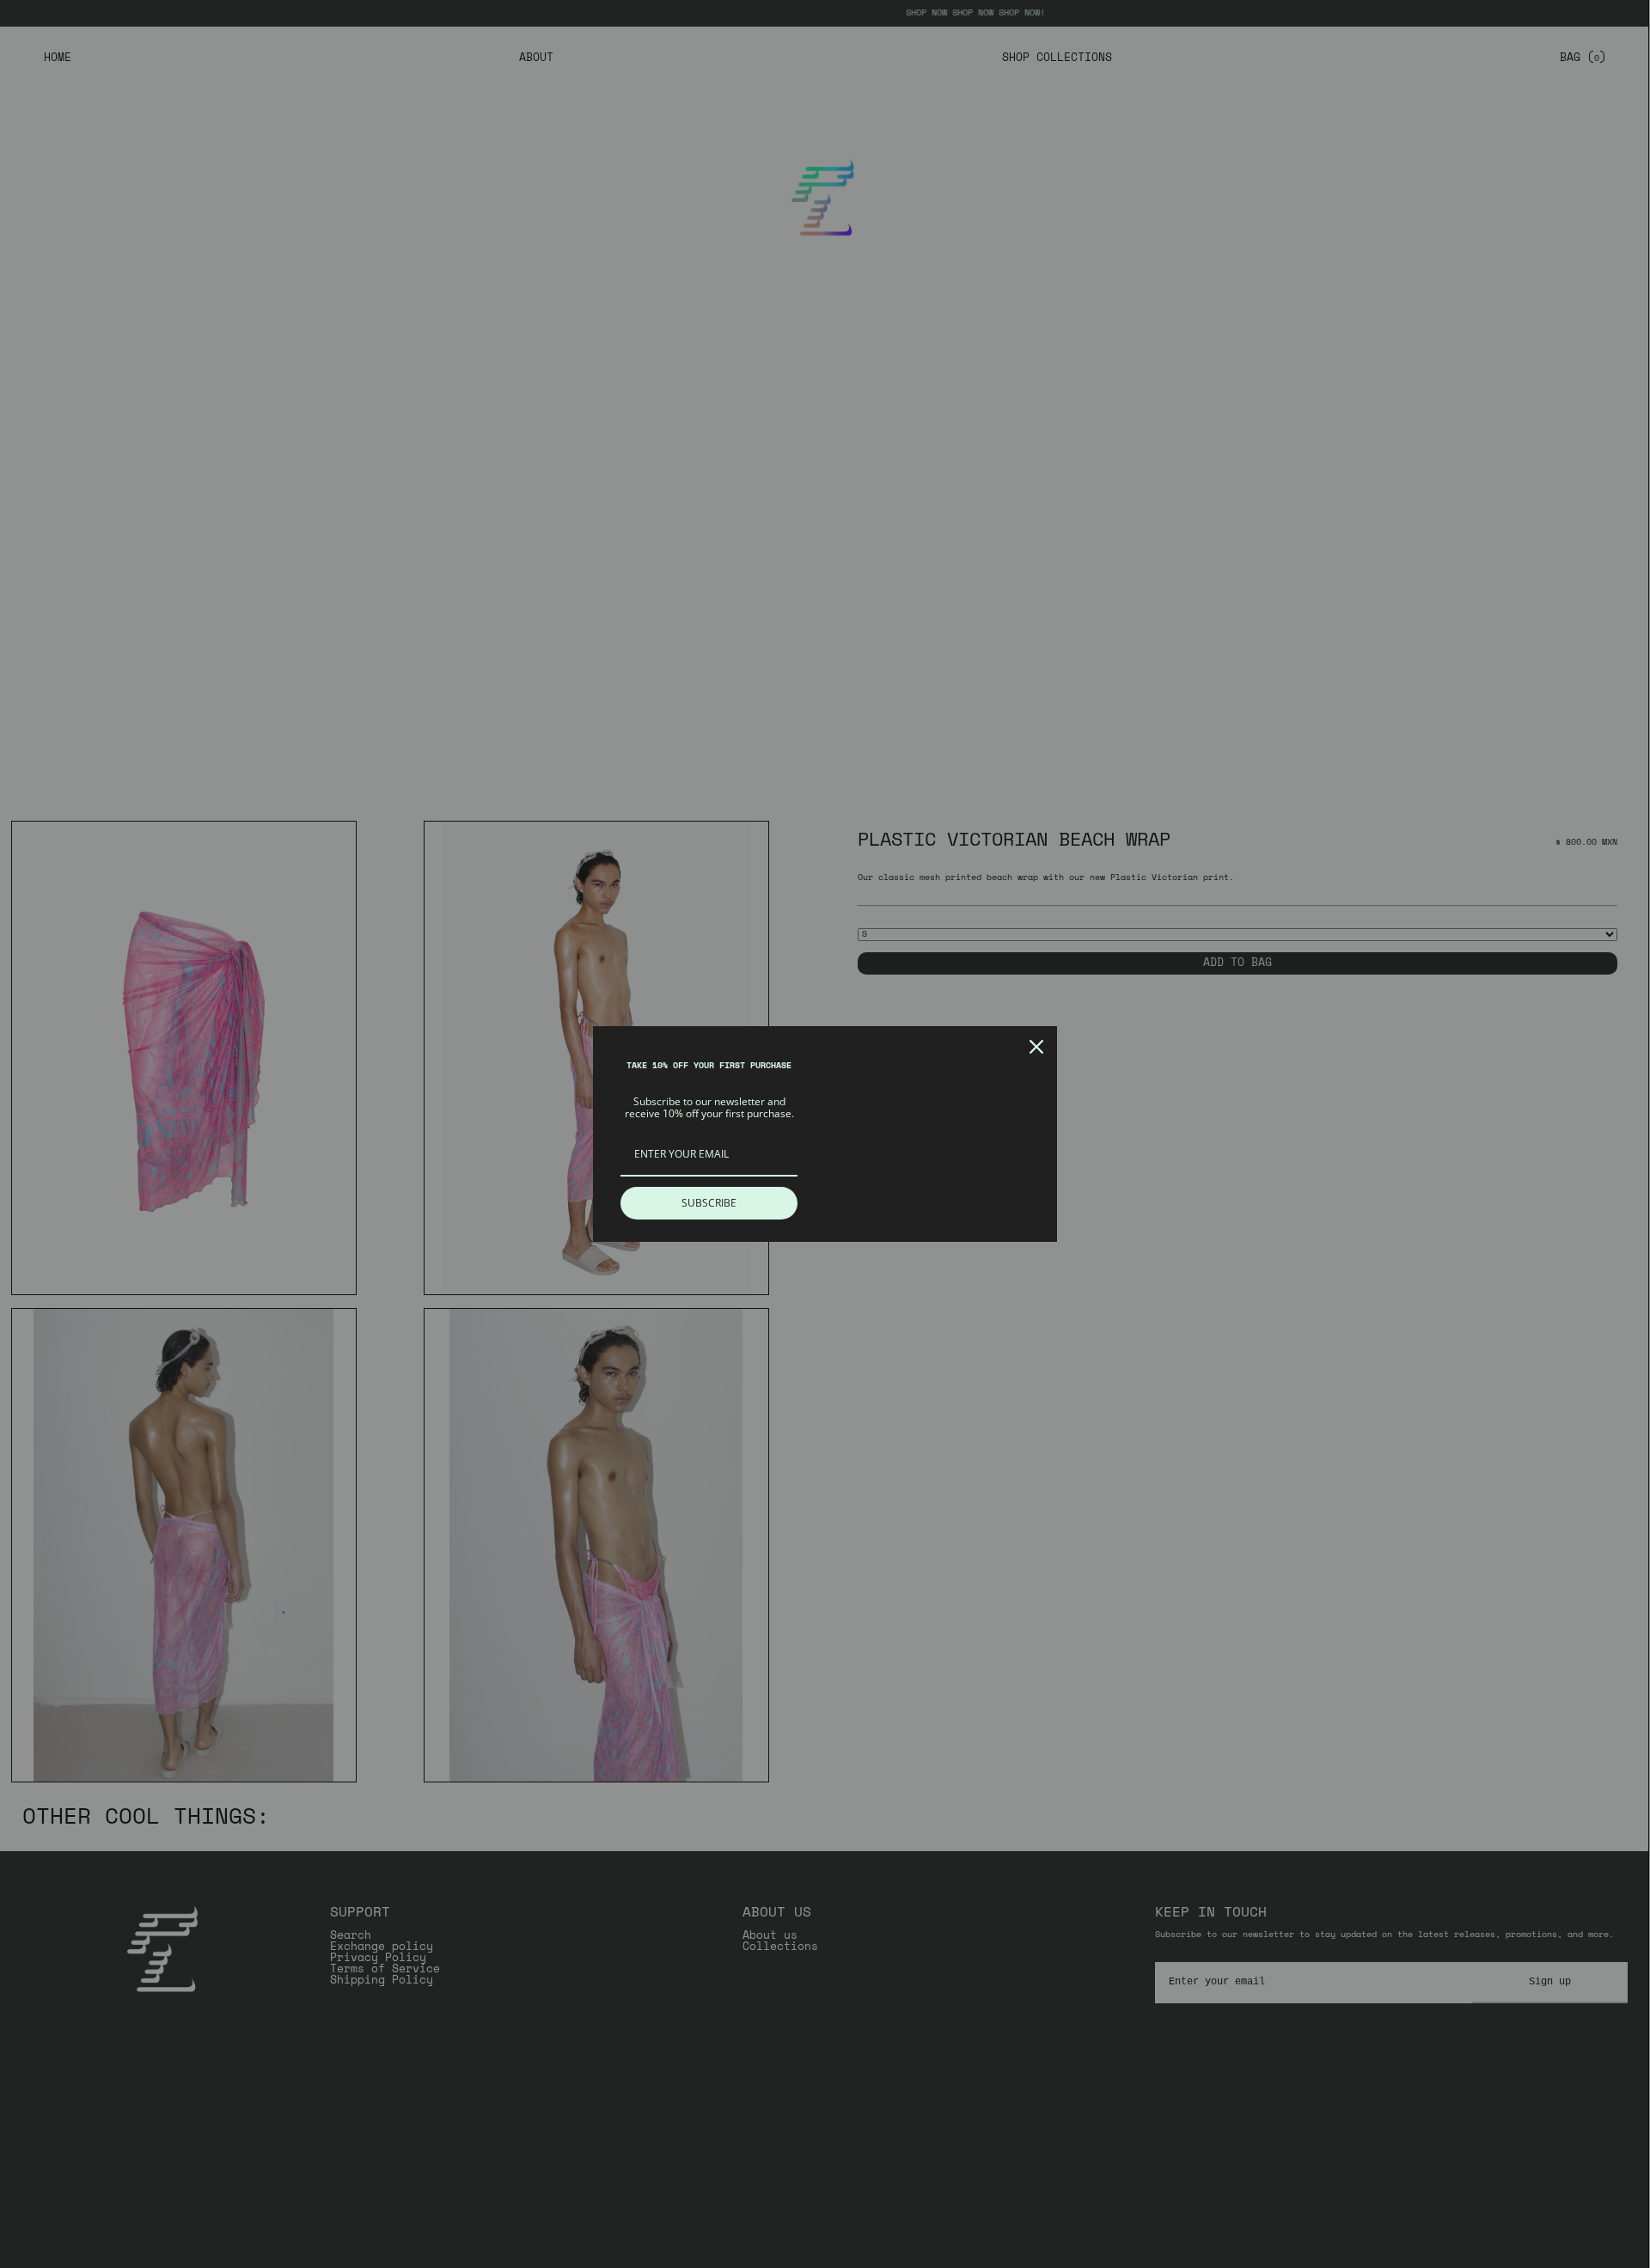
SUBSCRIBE (709, 1203)
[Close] (1036, 1047)
